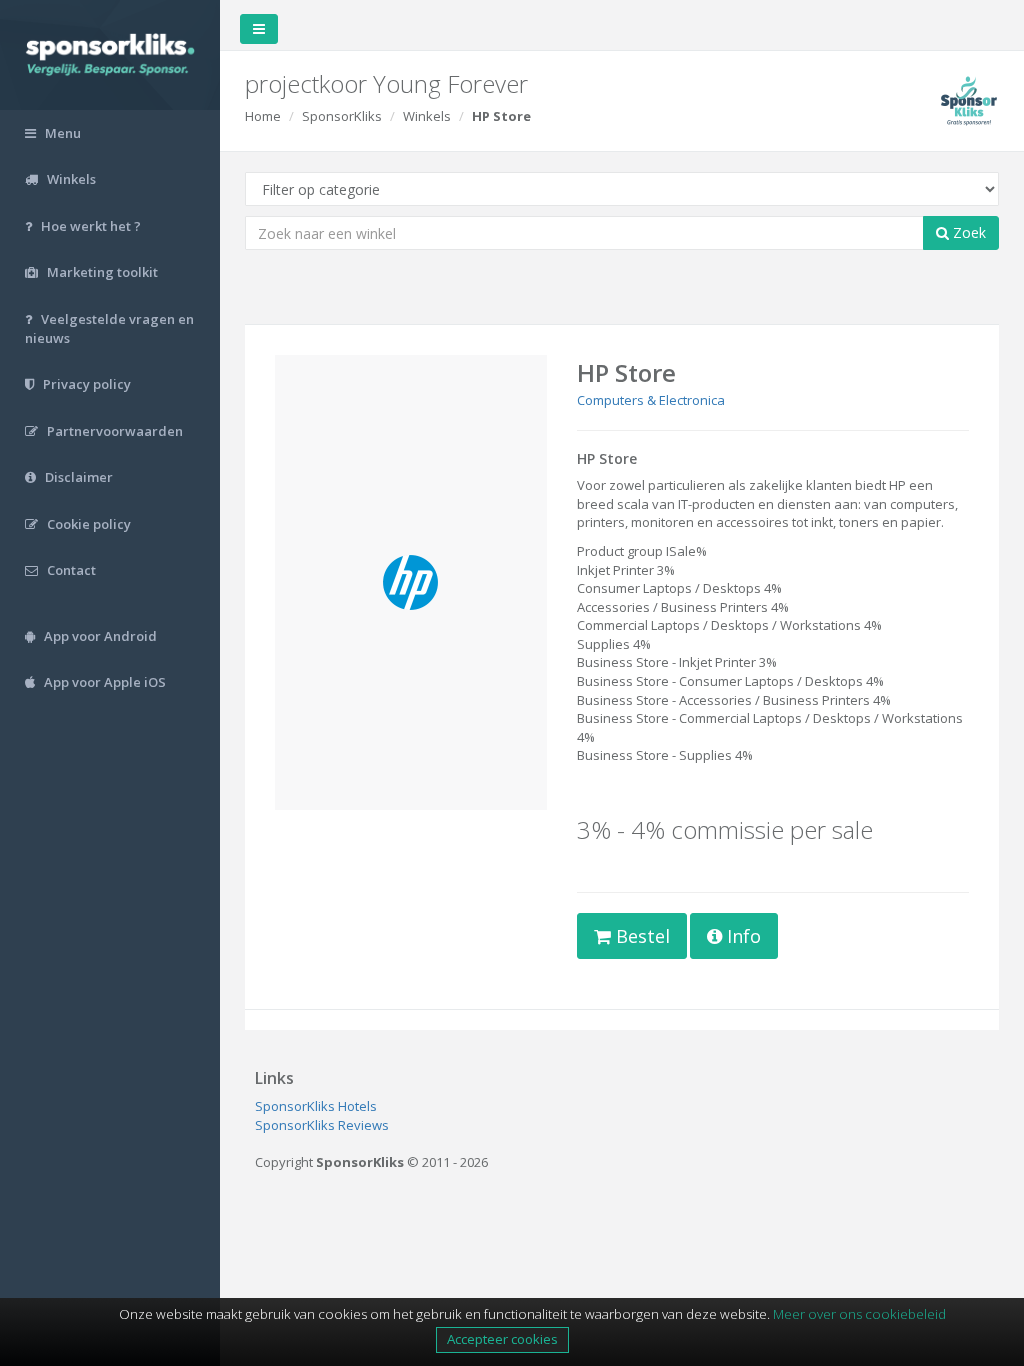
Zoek (967, 232)
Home (263, 116)
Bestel (640, 936)
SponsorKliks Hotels (316, 1106)
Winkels (427, 116)
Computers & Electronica (651, 400)
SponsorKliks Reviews (322, 1125)
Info (741, 936)
